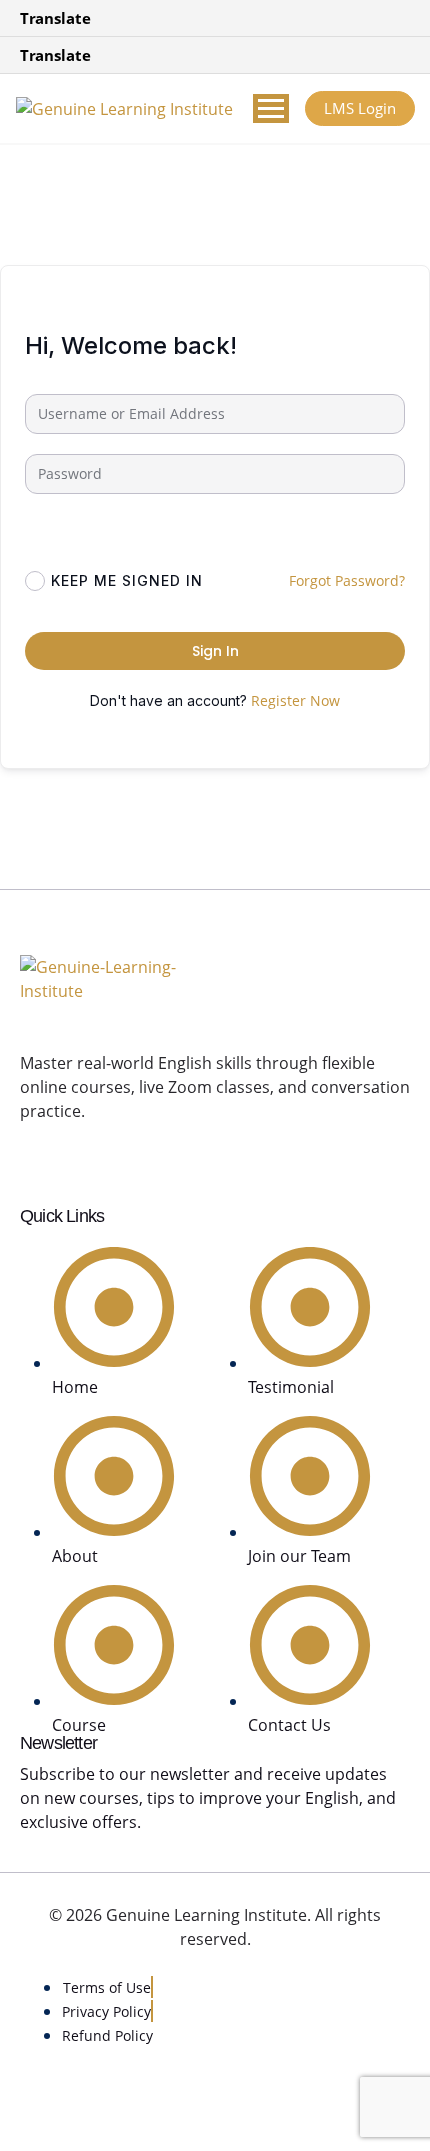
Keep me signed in (127, 580)
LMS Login (360, 108)
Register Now (295, 700)
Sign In (215, 651)
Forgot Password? (347, 580)
